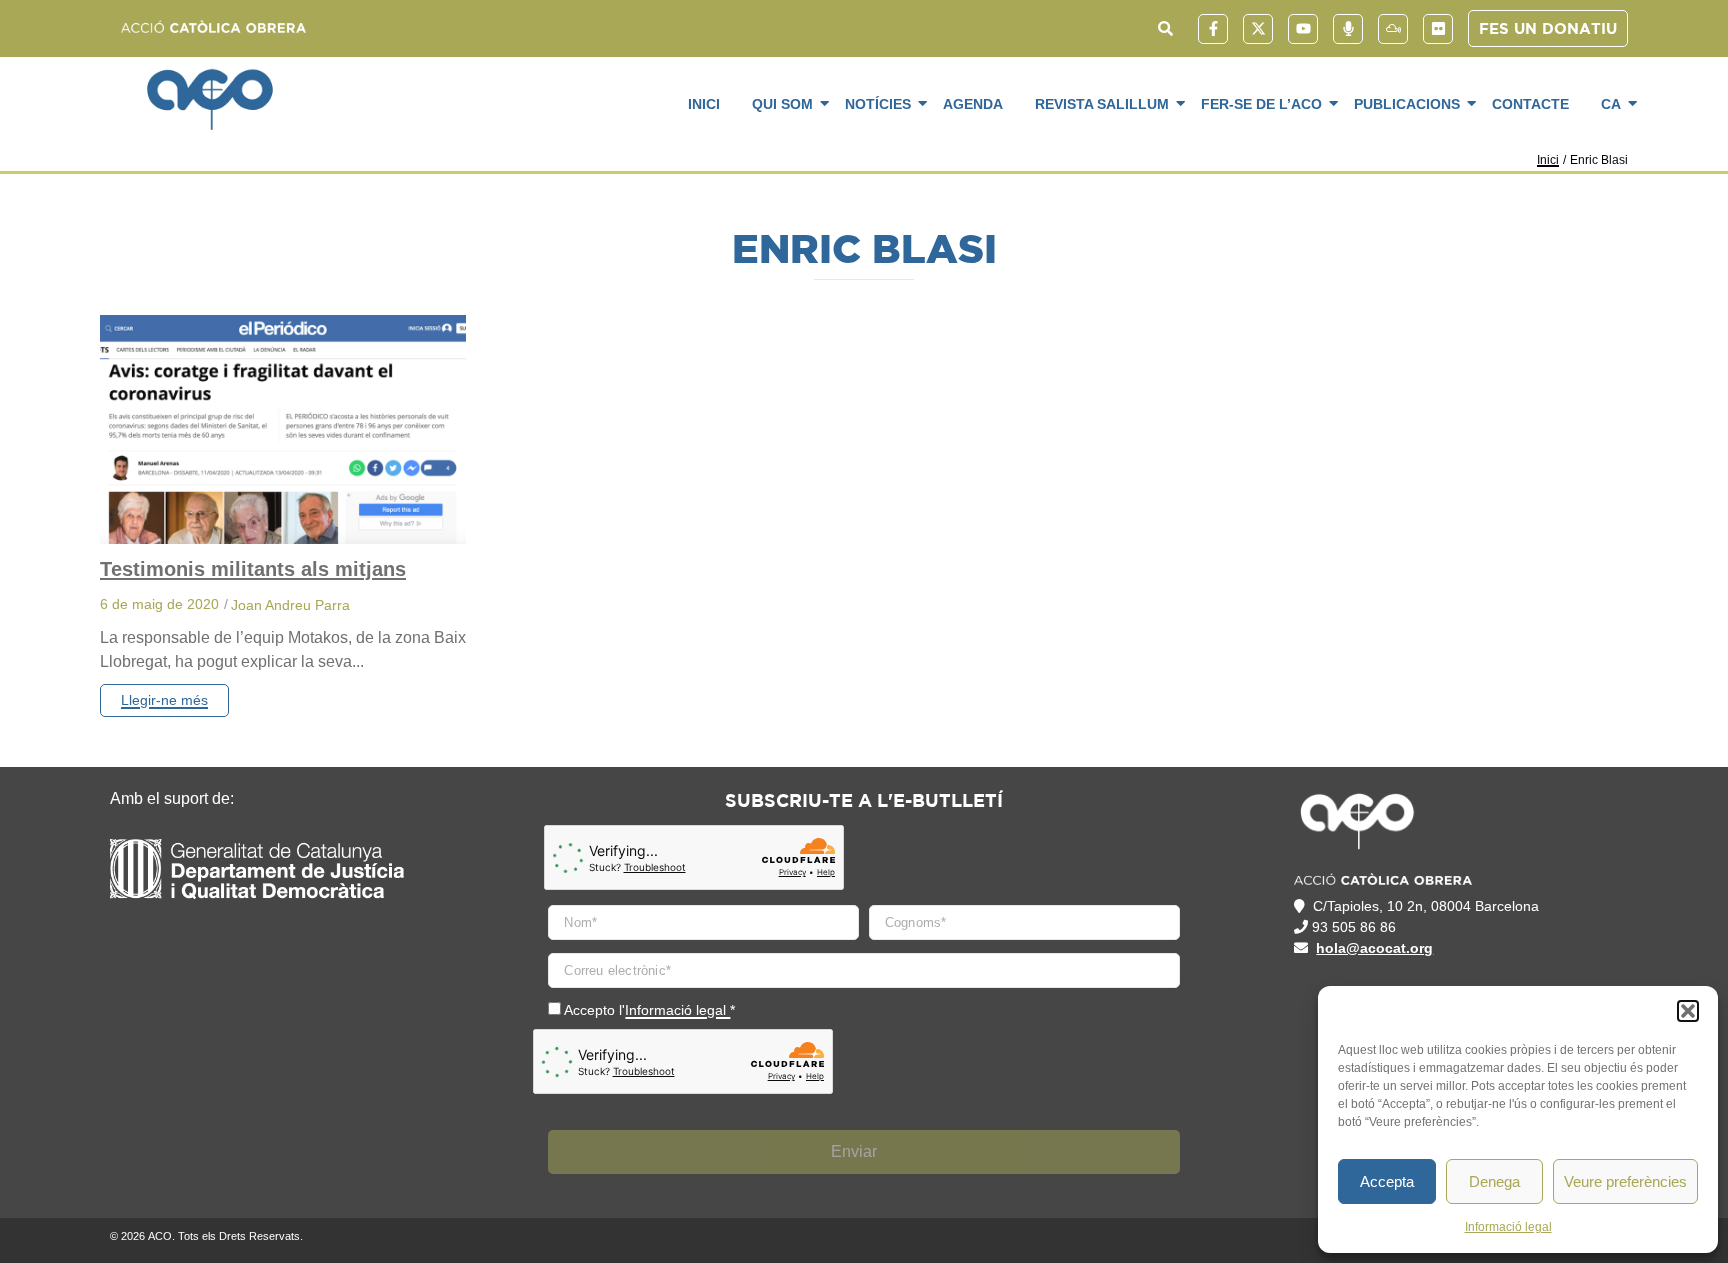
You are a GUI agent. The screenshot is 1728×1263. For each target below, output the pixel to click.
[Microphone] (1348, 29)
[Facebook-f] (1213, 29)
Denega (1494, 1181)
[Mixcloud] (1393, 29)
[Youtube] (1303, 29)
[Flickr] (1438, 29)
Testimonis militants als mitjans (253, 569)
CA (1611, 104)
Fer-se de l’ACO (1261, 104)
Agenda (973, 104)
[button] (1688, 1011)
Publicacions (1407, 104)
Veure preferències (1625, 1181)
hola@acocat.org (1374, 948)
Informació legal (1508, 1227)
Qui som (782, 104)
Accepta (1387, 1181)
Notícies (878, 104)
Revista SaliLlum (1102, 104)
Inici (704, 104)
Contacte (1530, 104)
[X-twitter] (1258, 29)
